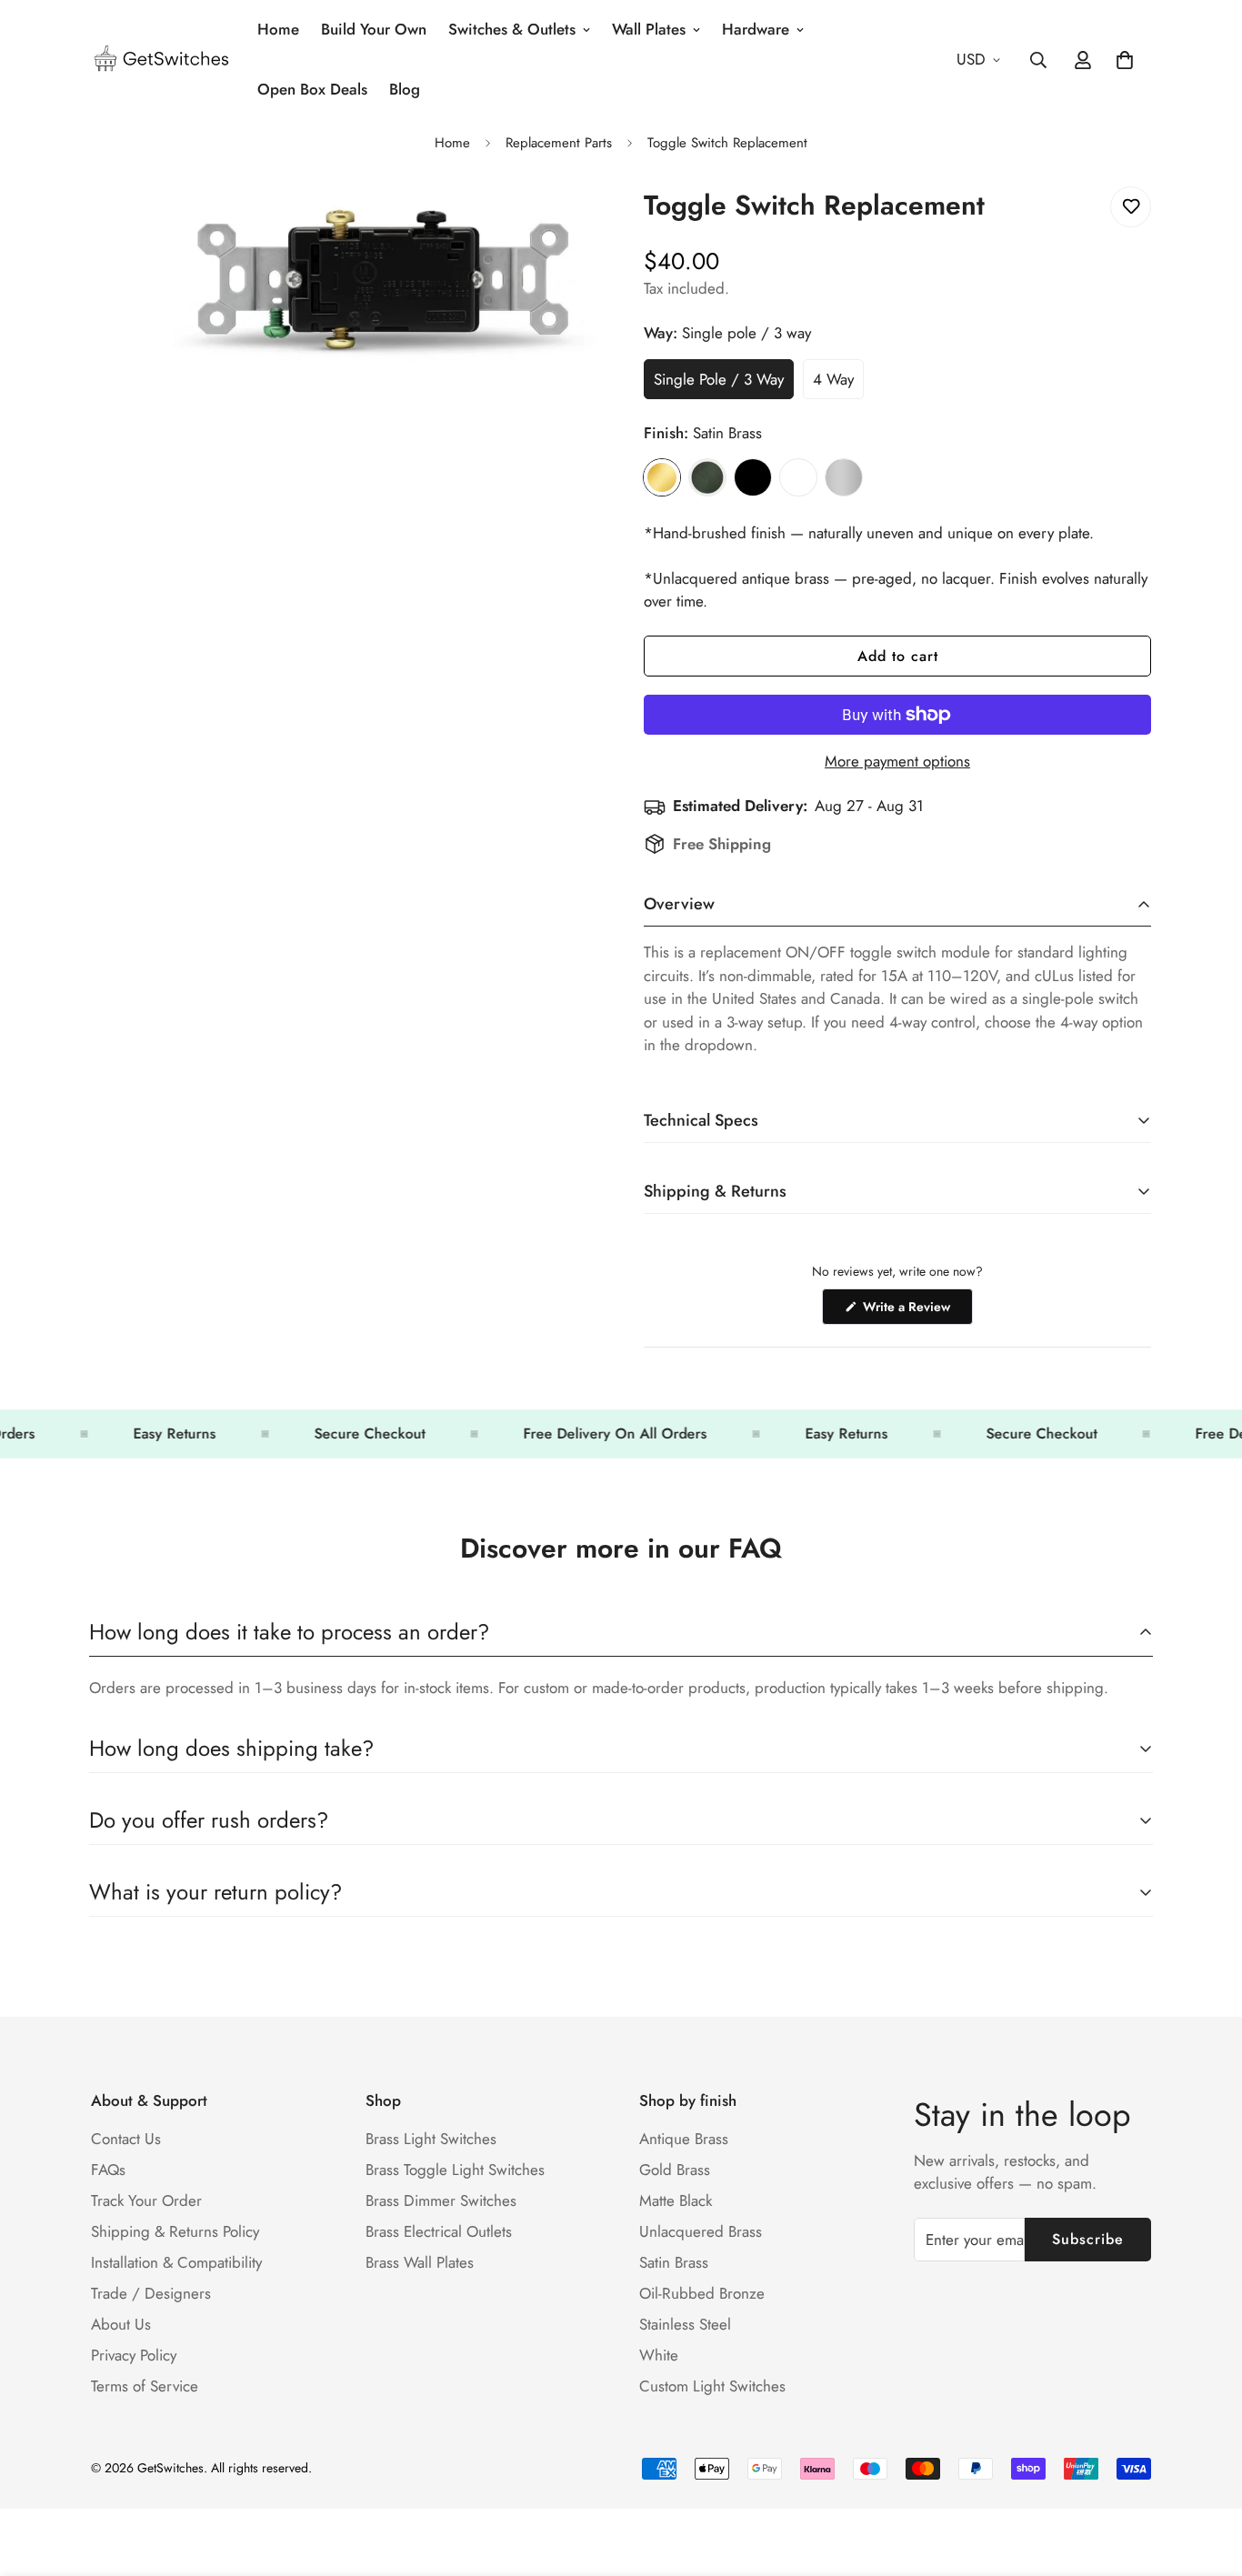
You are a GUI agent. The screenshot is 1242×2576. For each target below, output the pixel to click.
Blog (405, 89)
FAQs (108, 2170)
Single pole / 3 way (723, 384)
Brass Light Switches (431, 2139)
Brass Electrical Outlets (439, 2231)
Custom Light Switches (712, 2386)
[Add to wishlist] (1131, 207)
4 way (838, 384)
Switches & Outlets (512, 29)
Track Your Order (146, 2200)
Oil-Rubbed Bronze (702, 2293)
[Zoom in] (582, 221)
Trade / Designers (151, 2293)
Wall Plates (649, 29)
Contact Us (126, 2139)
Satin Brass (662, 477)
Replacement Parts (559, 143)
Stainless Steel (844, 477)
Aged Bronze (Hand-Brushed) (707, 477)
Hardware (756, 29)
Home (278, 29)
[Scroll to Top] (1207, 2477)
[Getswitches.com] (161, 60)
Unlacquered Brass (701, 2231)
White (798, 477)
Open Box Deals (312, 89)
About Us (121, 2324)
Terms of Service (145, 2386)
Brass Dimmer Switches (441, 2200)
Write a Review (916, 1311)
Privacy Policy (134, 2355)
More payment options (897, 761)
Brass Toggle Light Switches (455, 2170)
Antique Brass (684, 2139)
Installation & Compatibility (176, 2262)
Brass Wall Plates (420, 2262)
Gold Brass (675, 2170)
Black (753, 477)
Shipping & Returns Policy (175, 2231)
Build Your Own (374, 29)
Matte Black (676, 2200)
